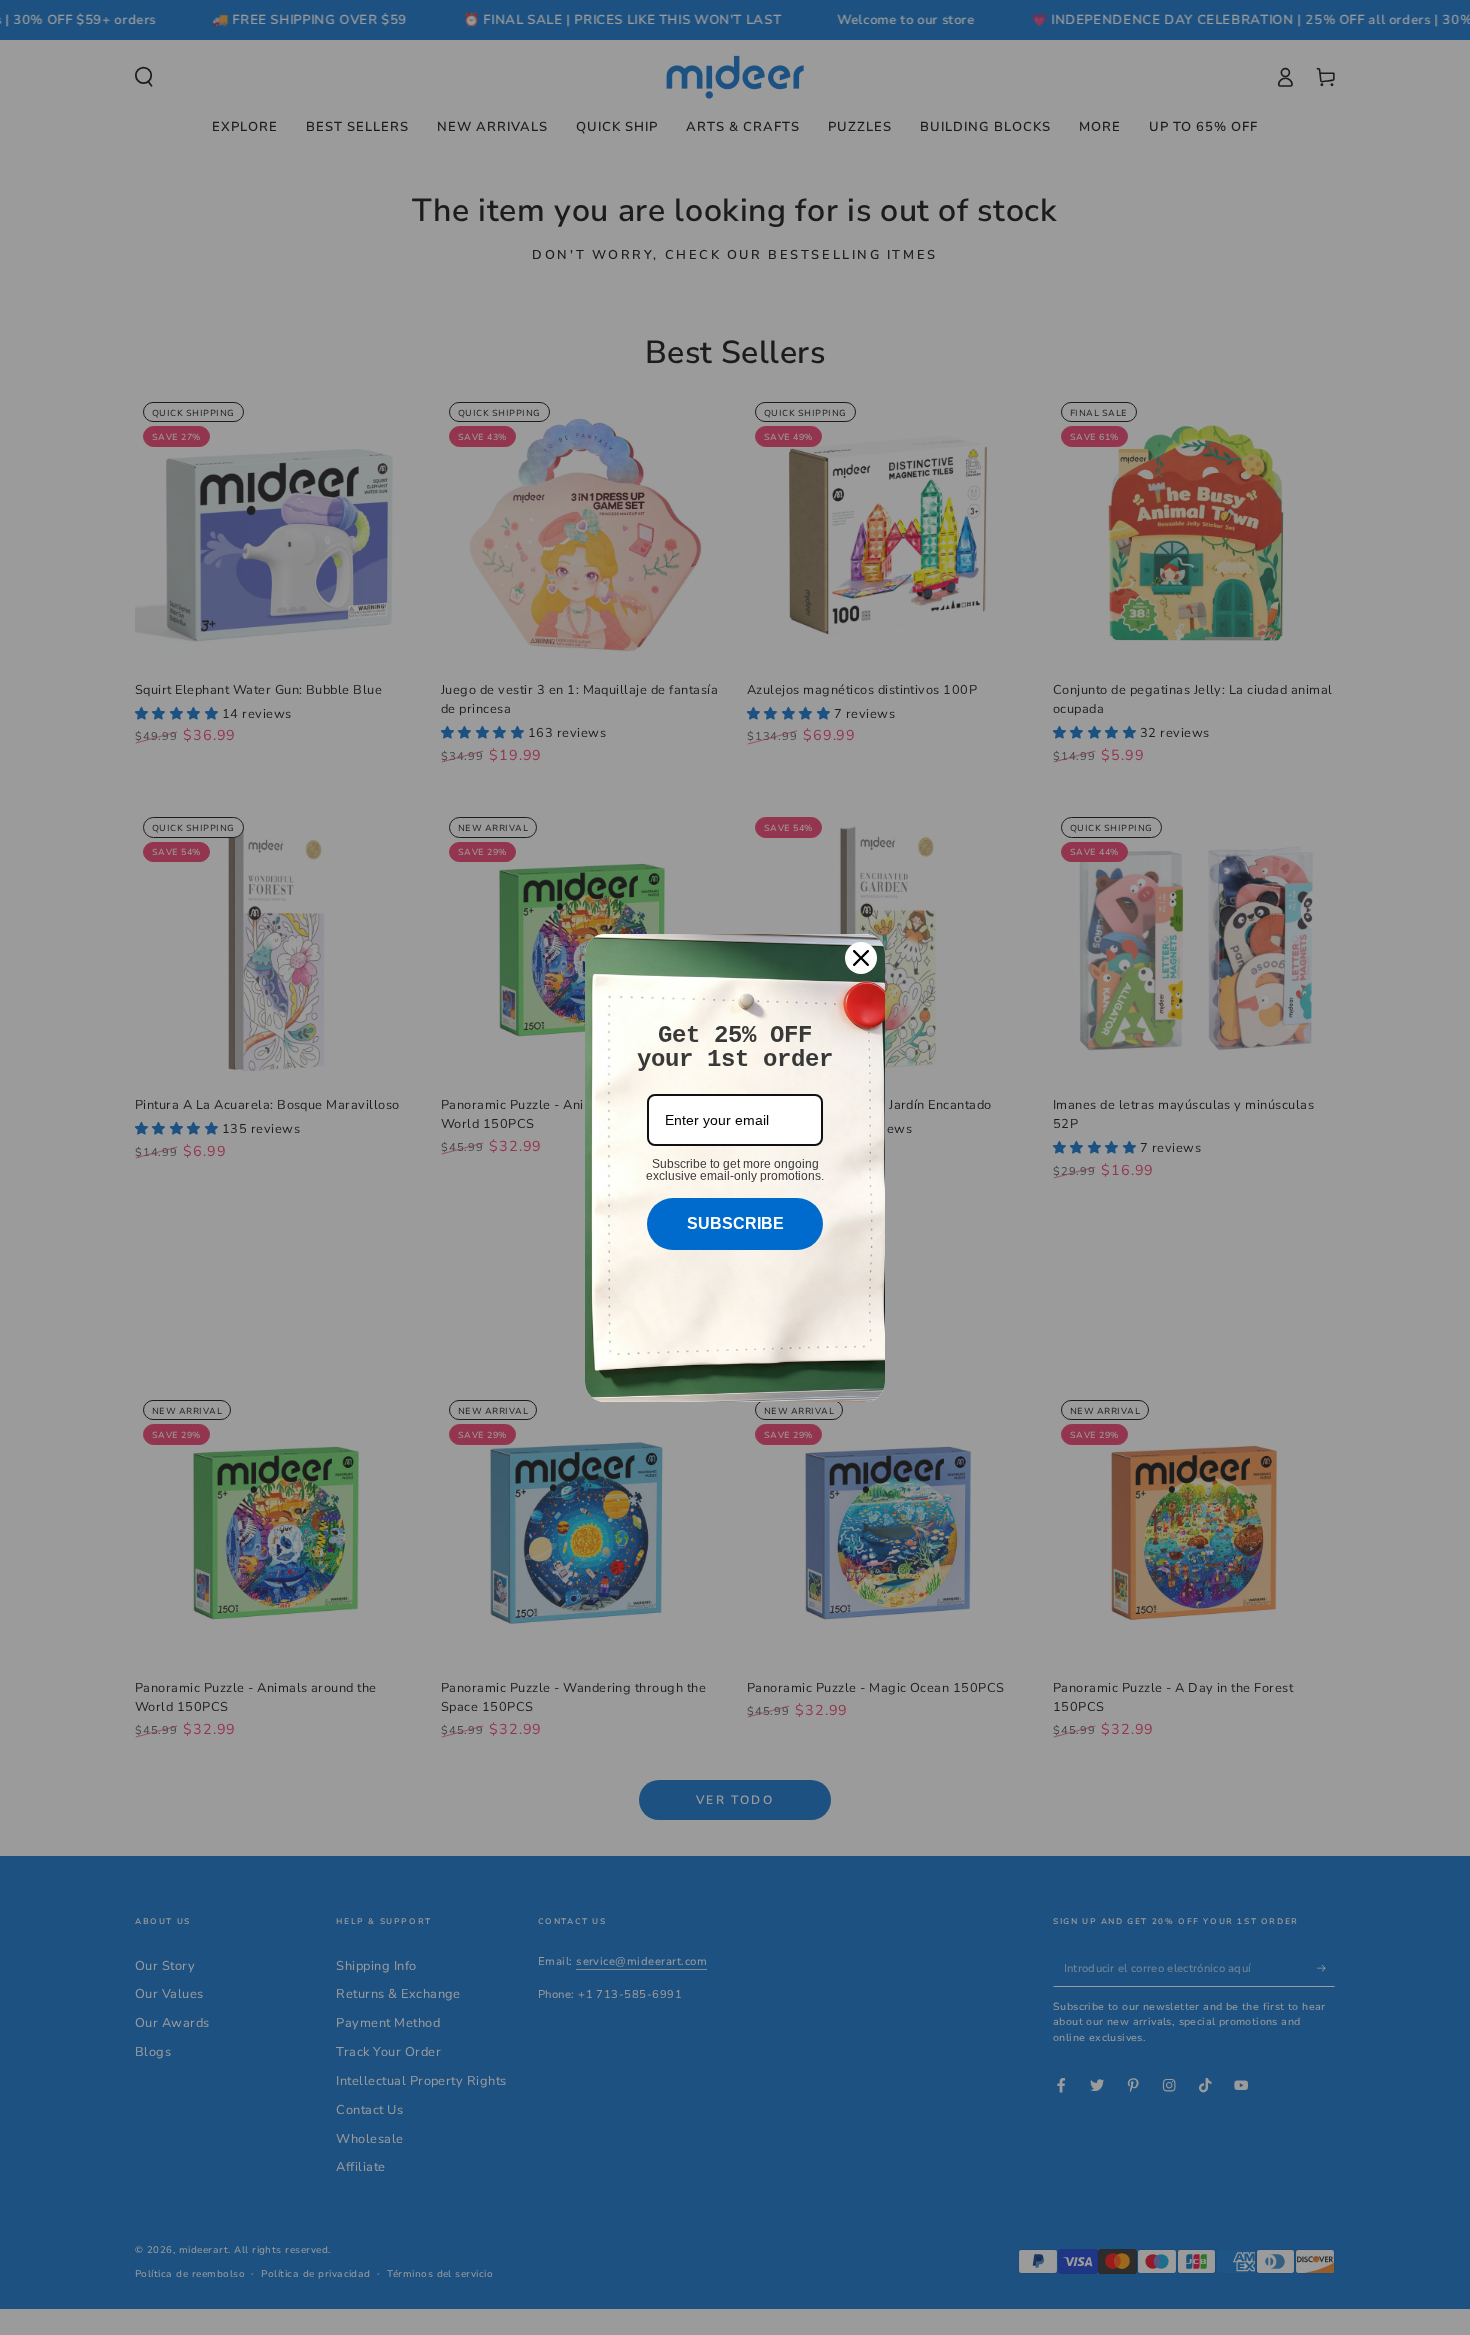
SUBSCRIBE (735, 1223)
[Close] (861, 958)
